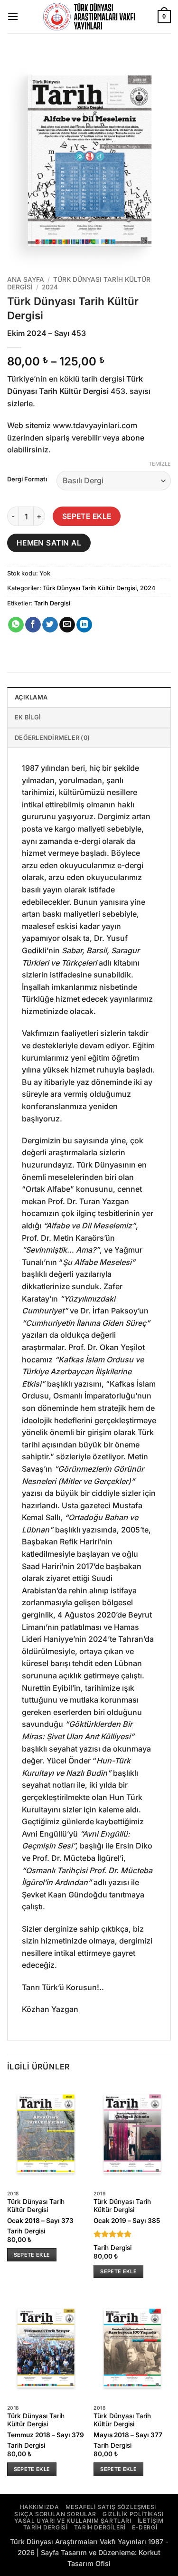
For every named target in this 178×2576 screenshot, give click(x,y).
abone (133, 438)
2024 (50, 287)
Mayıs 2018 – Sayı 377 (128, 2435)
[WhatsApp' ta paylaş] (16, 625)
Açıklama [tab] (31, 697)
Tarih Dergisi (52, 603)
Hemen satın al (49, 543)
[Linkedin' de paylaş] (84, 625)
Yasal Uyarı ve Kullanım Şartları (73, 2521)
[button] (13, 16)
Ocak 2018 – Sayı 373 (40, 2221)
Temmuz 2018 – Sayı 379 (46, 2435)
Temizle (160, 464)
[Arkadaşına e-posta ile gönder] (67, 625)
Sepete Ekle (87, 516)
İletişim (151, 2521)
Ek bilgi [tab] (28, 717)
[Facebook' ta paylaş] (33, 625)
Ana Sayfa (26, 279)
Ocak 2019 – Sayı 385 (127, 2221)
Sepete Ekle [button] (32, 2255)
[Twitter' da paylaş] (50, 625)
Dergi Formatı (27, 479)
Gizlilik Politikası (133, 2514)
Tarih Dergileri (100, 2527)
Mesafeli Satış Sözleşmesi (111, 2507)
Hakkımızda (40, 2507)
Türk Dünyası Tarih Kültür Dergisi (90, 588)
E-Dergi (145, 2527)
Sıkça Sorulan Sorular (55, 2514)
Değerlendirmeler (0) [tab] (52, 738)
